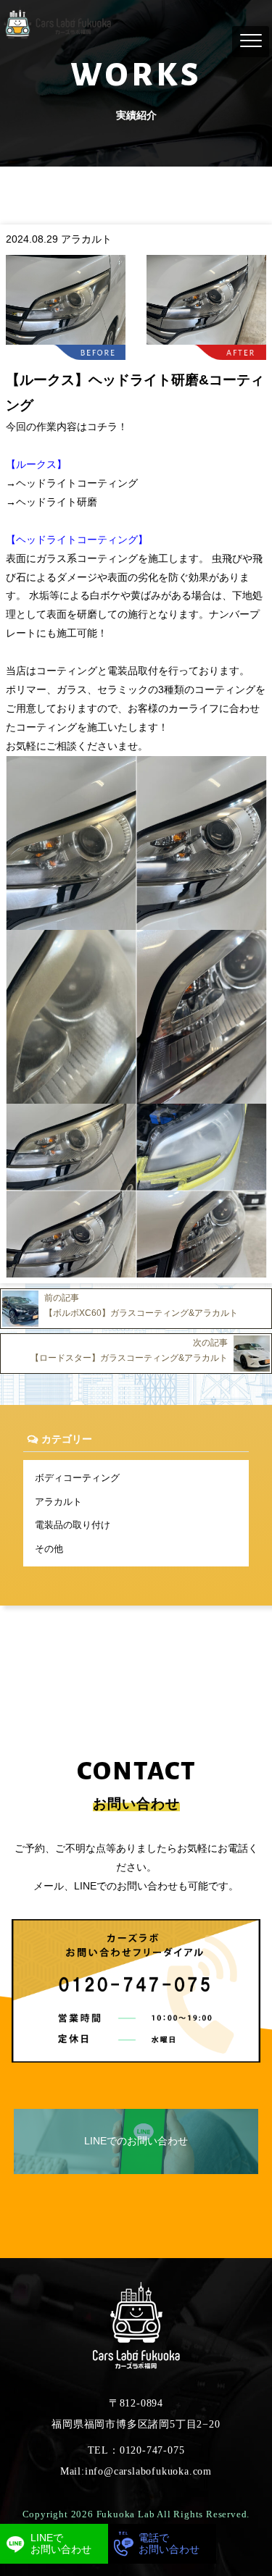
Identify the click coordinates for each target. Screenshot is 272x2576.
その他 (49, 1549)
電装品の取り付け (73, 1525)
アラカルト (58, 1502)
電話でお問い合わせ (169, 2543)
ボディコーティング (77, 1478)
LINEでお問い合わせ (61, 2543)
